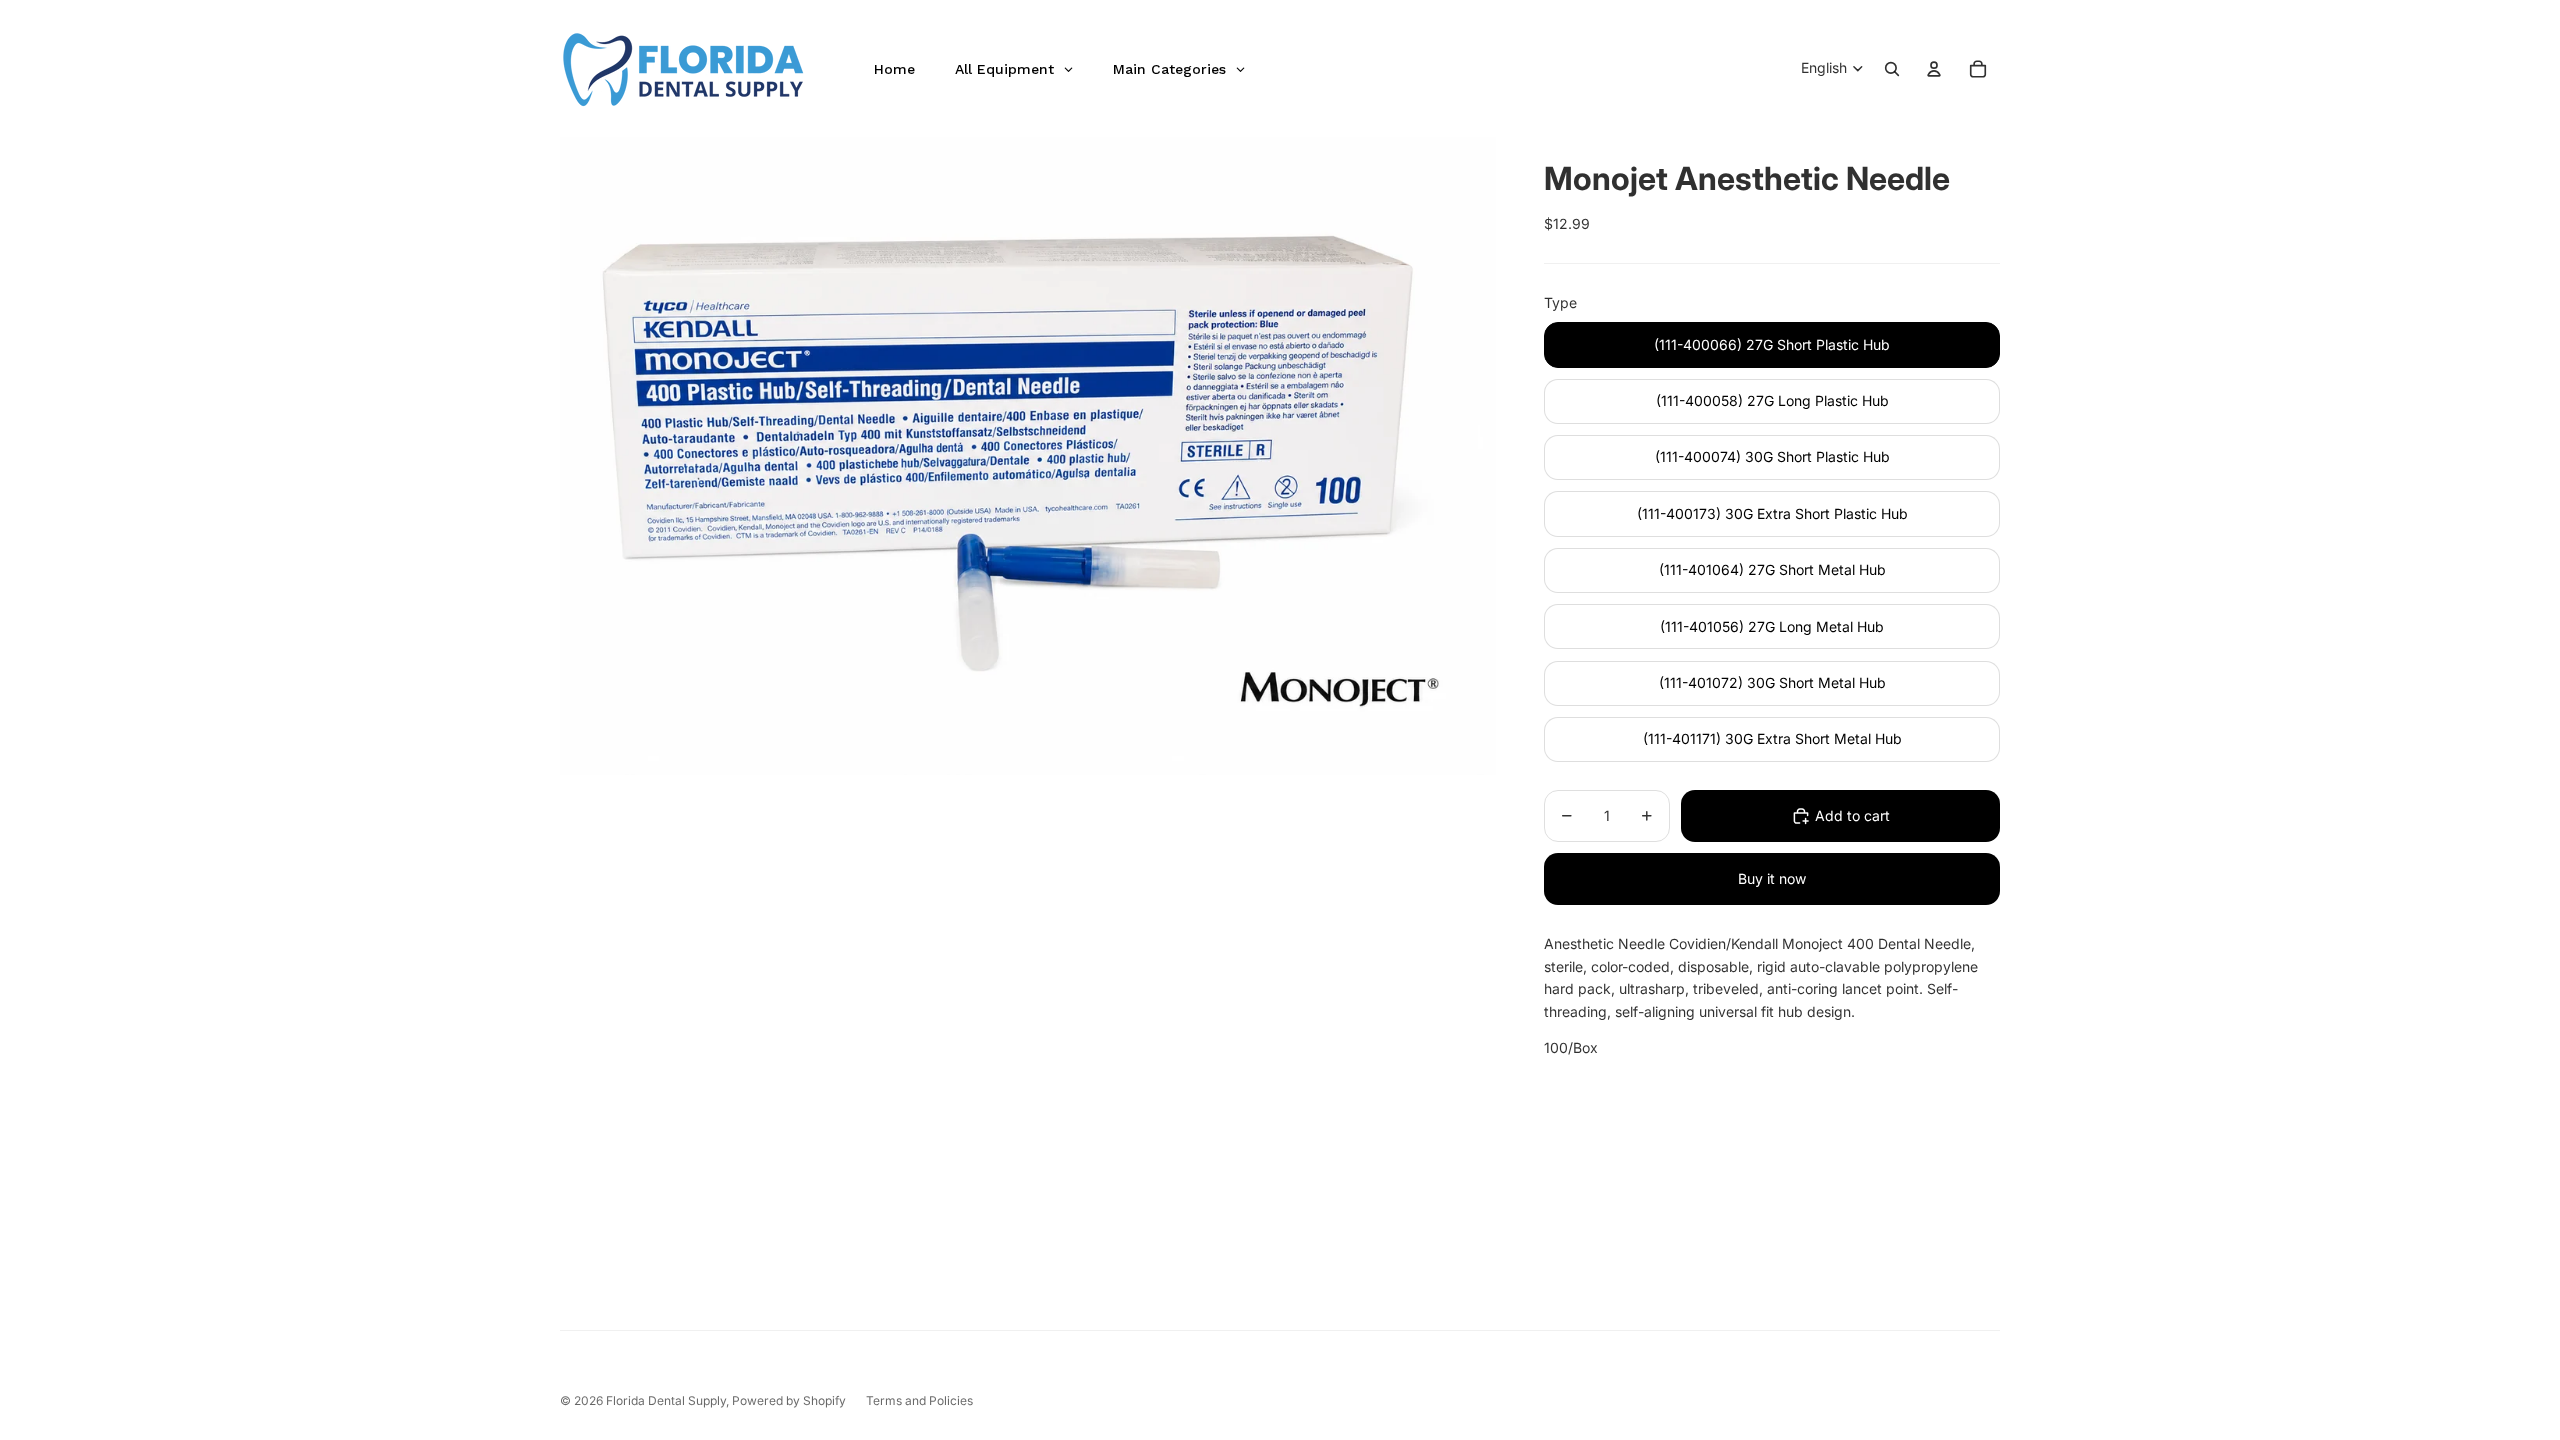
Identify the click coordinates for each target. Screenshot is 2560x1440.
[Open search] (1892, 69)
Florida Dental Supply (666, 1400)
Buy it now (1772, 878)
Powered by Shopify (789, 1400)
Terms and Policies (919, 1400)
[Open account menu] (1934, 69)
